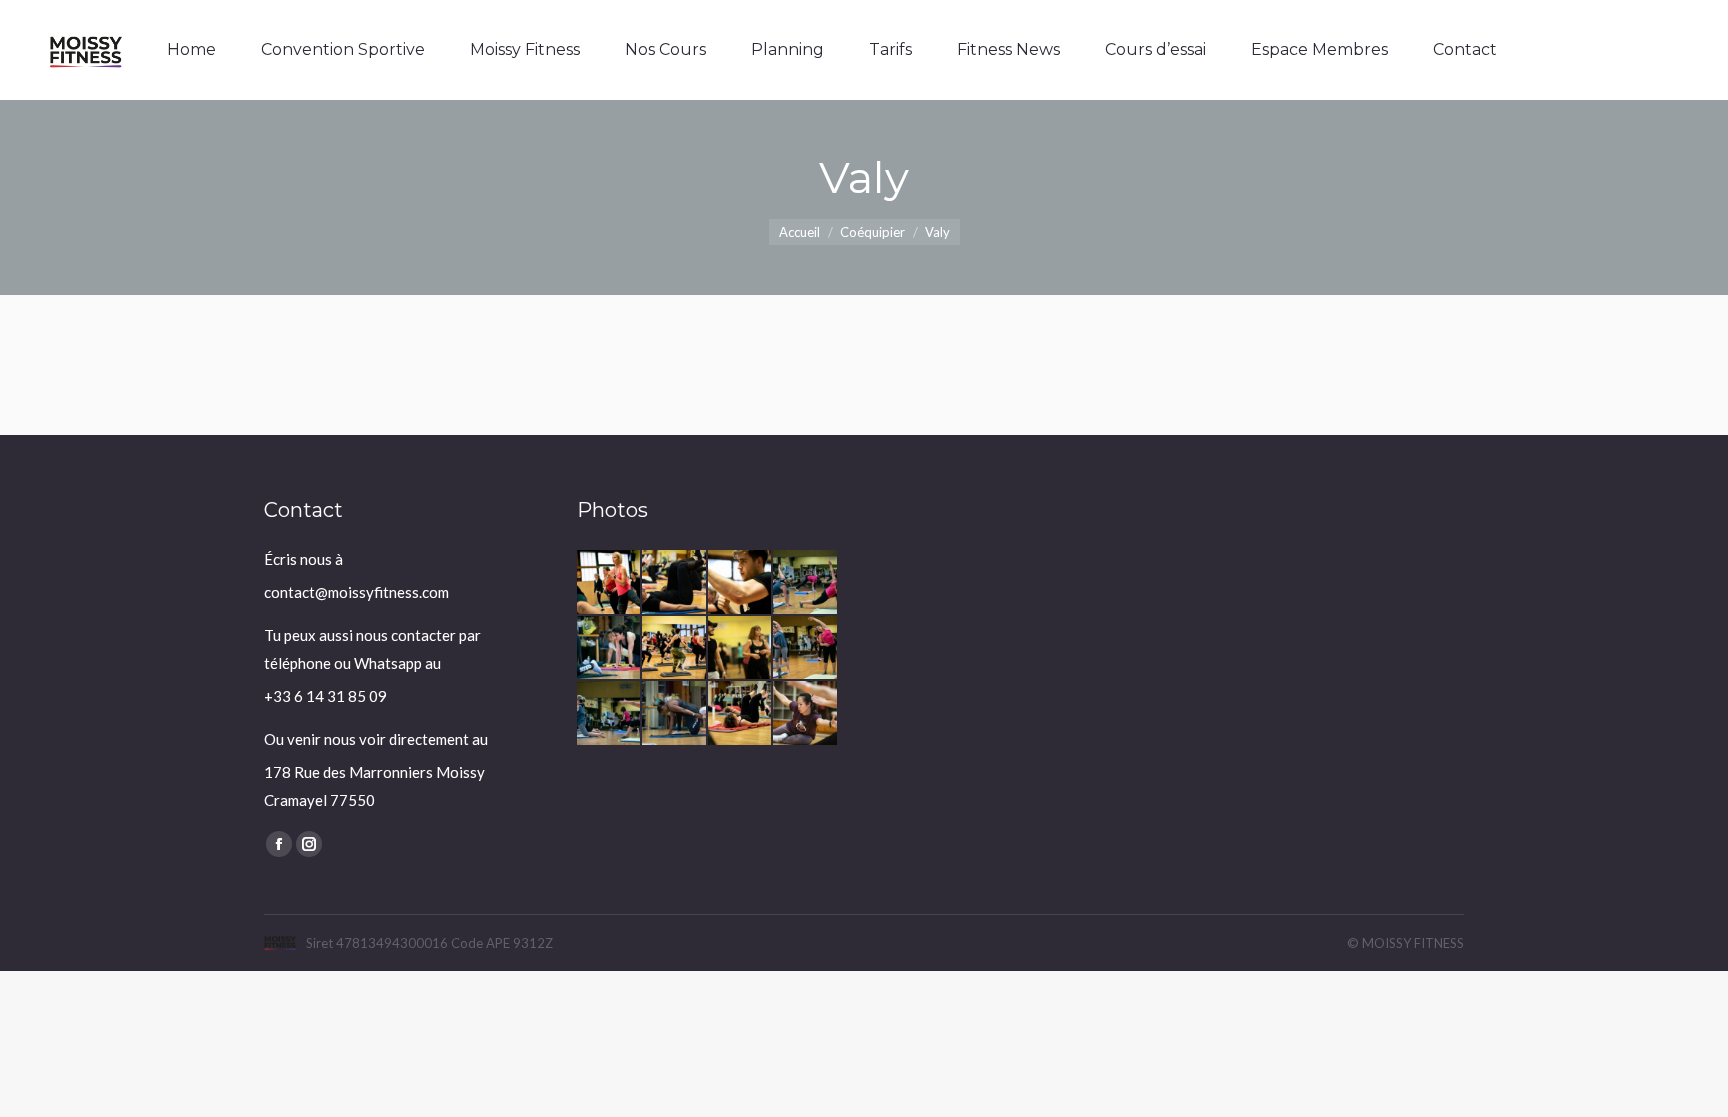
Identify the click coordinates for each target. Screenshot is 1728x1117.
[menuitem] (191, 50)
